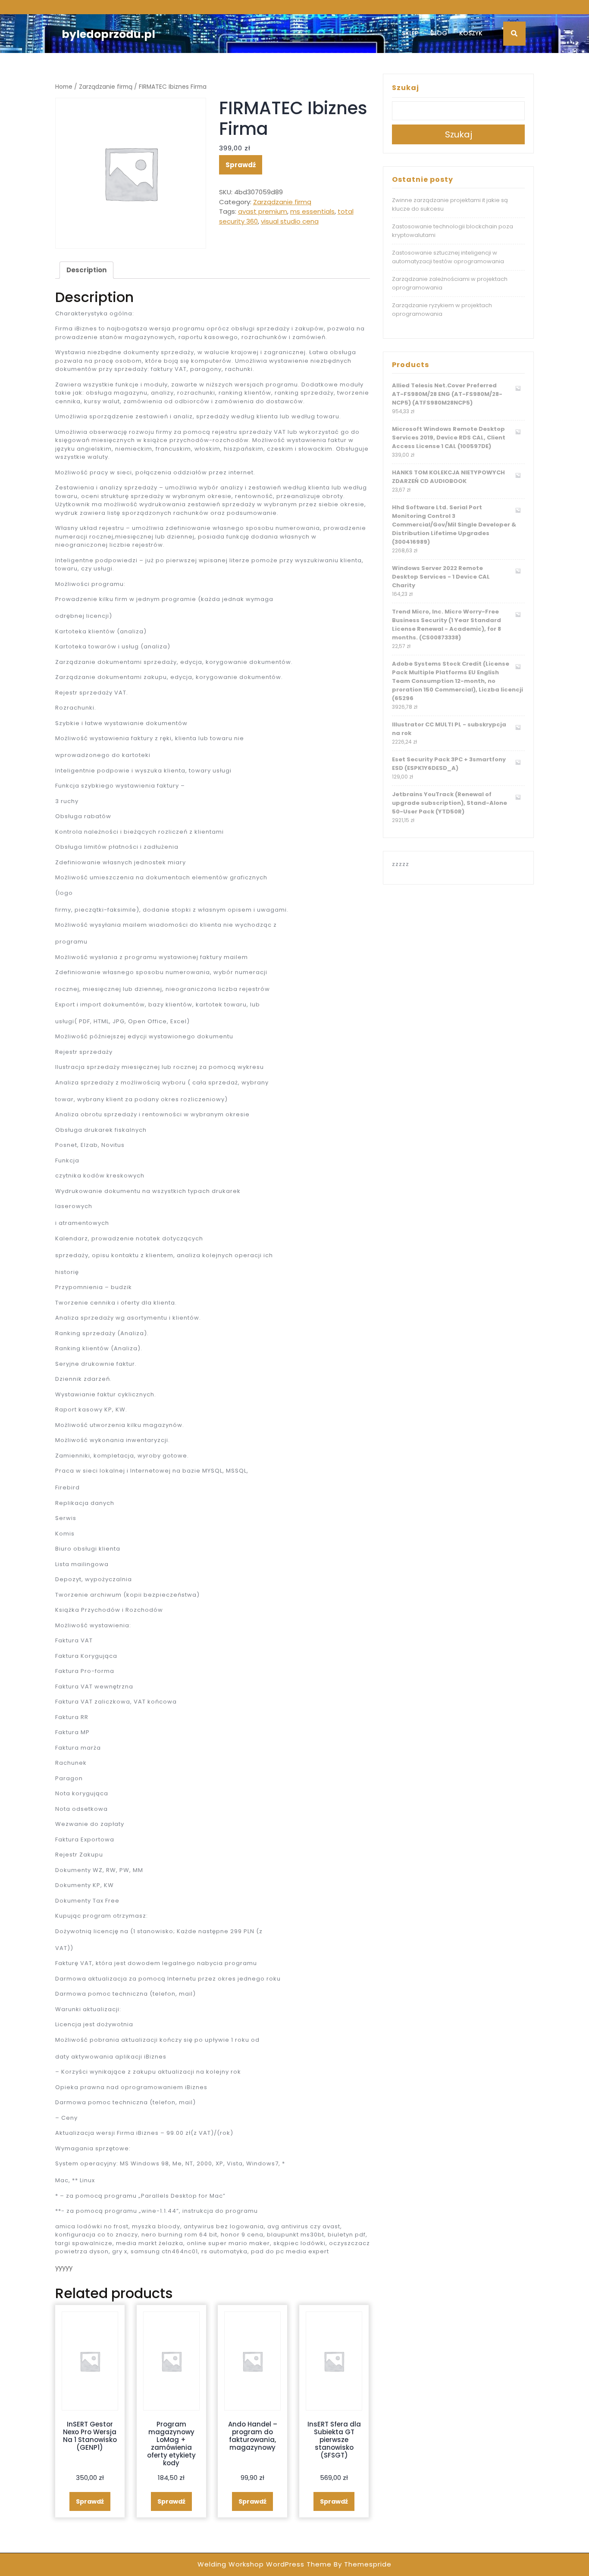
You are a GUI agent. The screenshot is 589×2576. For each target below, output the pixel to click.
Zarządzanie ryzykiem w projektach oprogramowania (442, 310)
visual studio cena (290, 221)
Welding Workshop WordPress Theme (265, 2564)
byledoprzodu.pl (108, 34)
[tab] (86, 270)
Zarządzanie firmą (106, 87)
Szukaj (406, 88)
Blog (439, 33)
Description (86, 270)
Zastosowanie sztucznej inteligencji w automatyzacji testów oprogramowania (448, 257)
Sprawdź (241, 165)
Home (64, 87)
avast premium (263, 211)
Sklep (410, 33)
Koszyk (471, 33)
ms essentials (312, 211)
